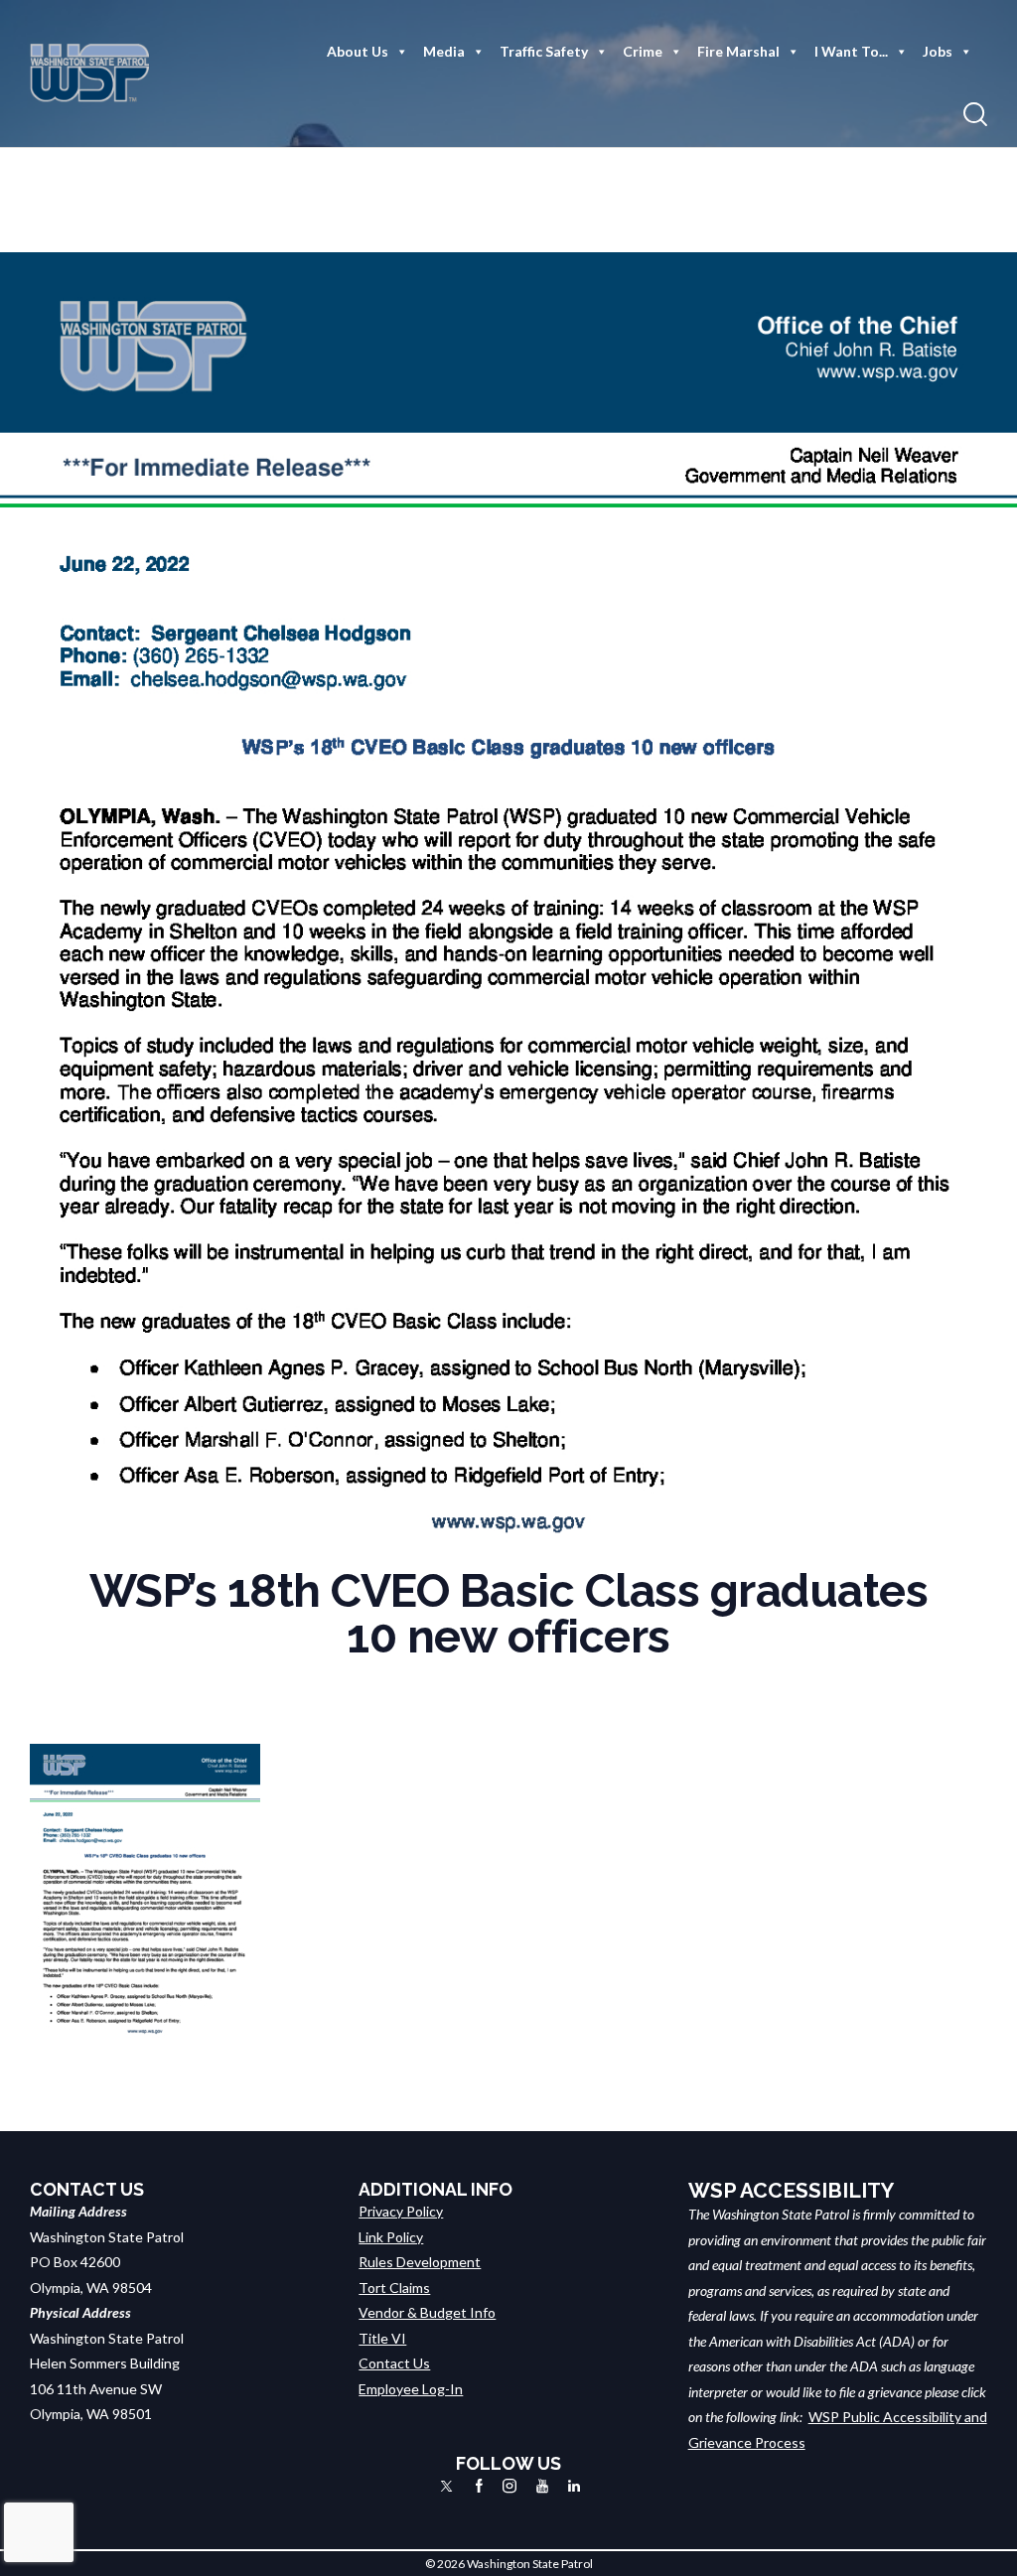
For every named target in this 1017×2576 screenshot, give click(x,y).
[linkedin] (574, 2486)
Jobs (938, 51)
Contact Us (394, 2363)
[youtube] (542, 2486)
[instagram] (509, 2486)
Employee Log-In (411, 2389)
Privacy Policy (401, 2211)
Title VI (382, 2338)
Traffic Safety (544, 51)
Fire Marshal (738, 51)
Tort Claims (394, 2288)
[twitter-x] (446, 2486)
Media (444, 51)
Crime (643, 51)
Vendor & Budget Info (427, 2312)
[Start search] (975, 115)
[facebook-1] (479, 2486)
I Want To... (851, 51)
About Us (358, 51)
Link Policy (391, 2237)
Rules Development (420, 2262)
